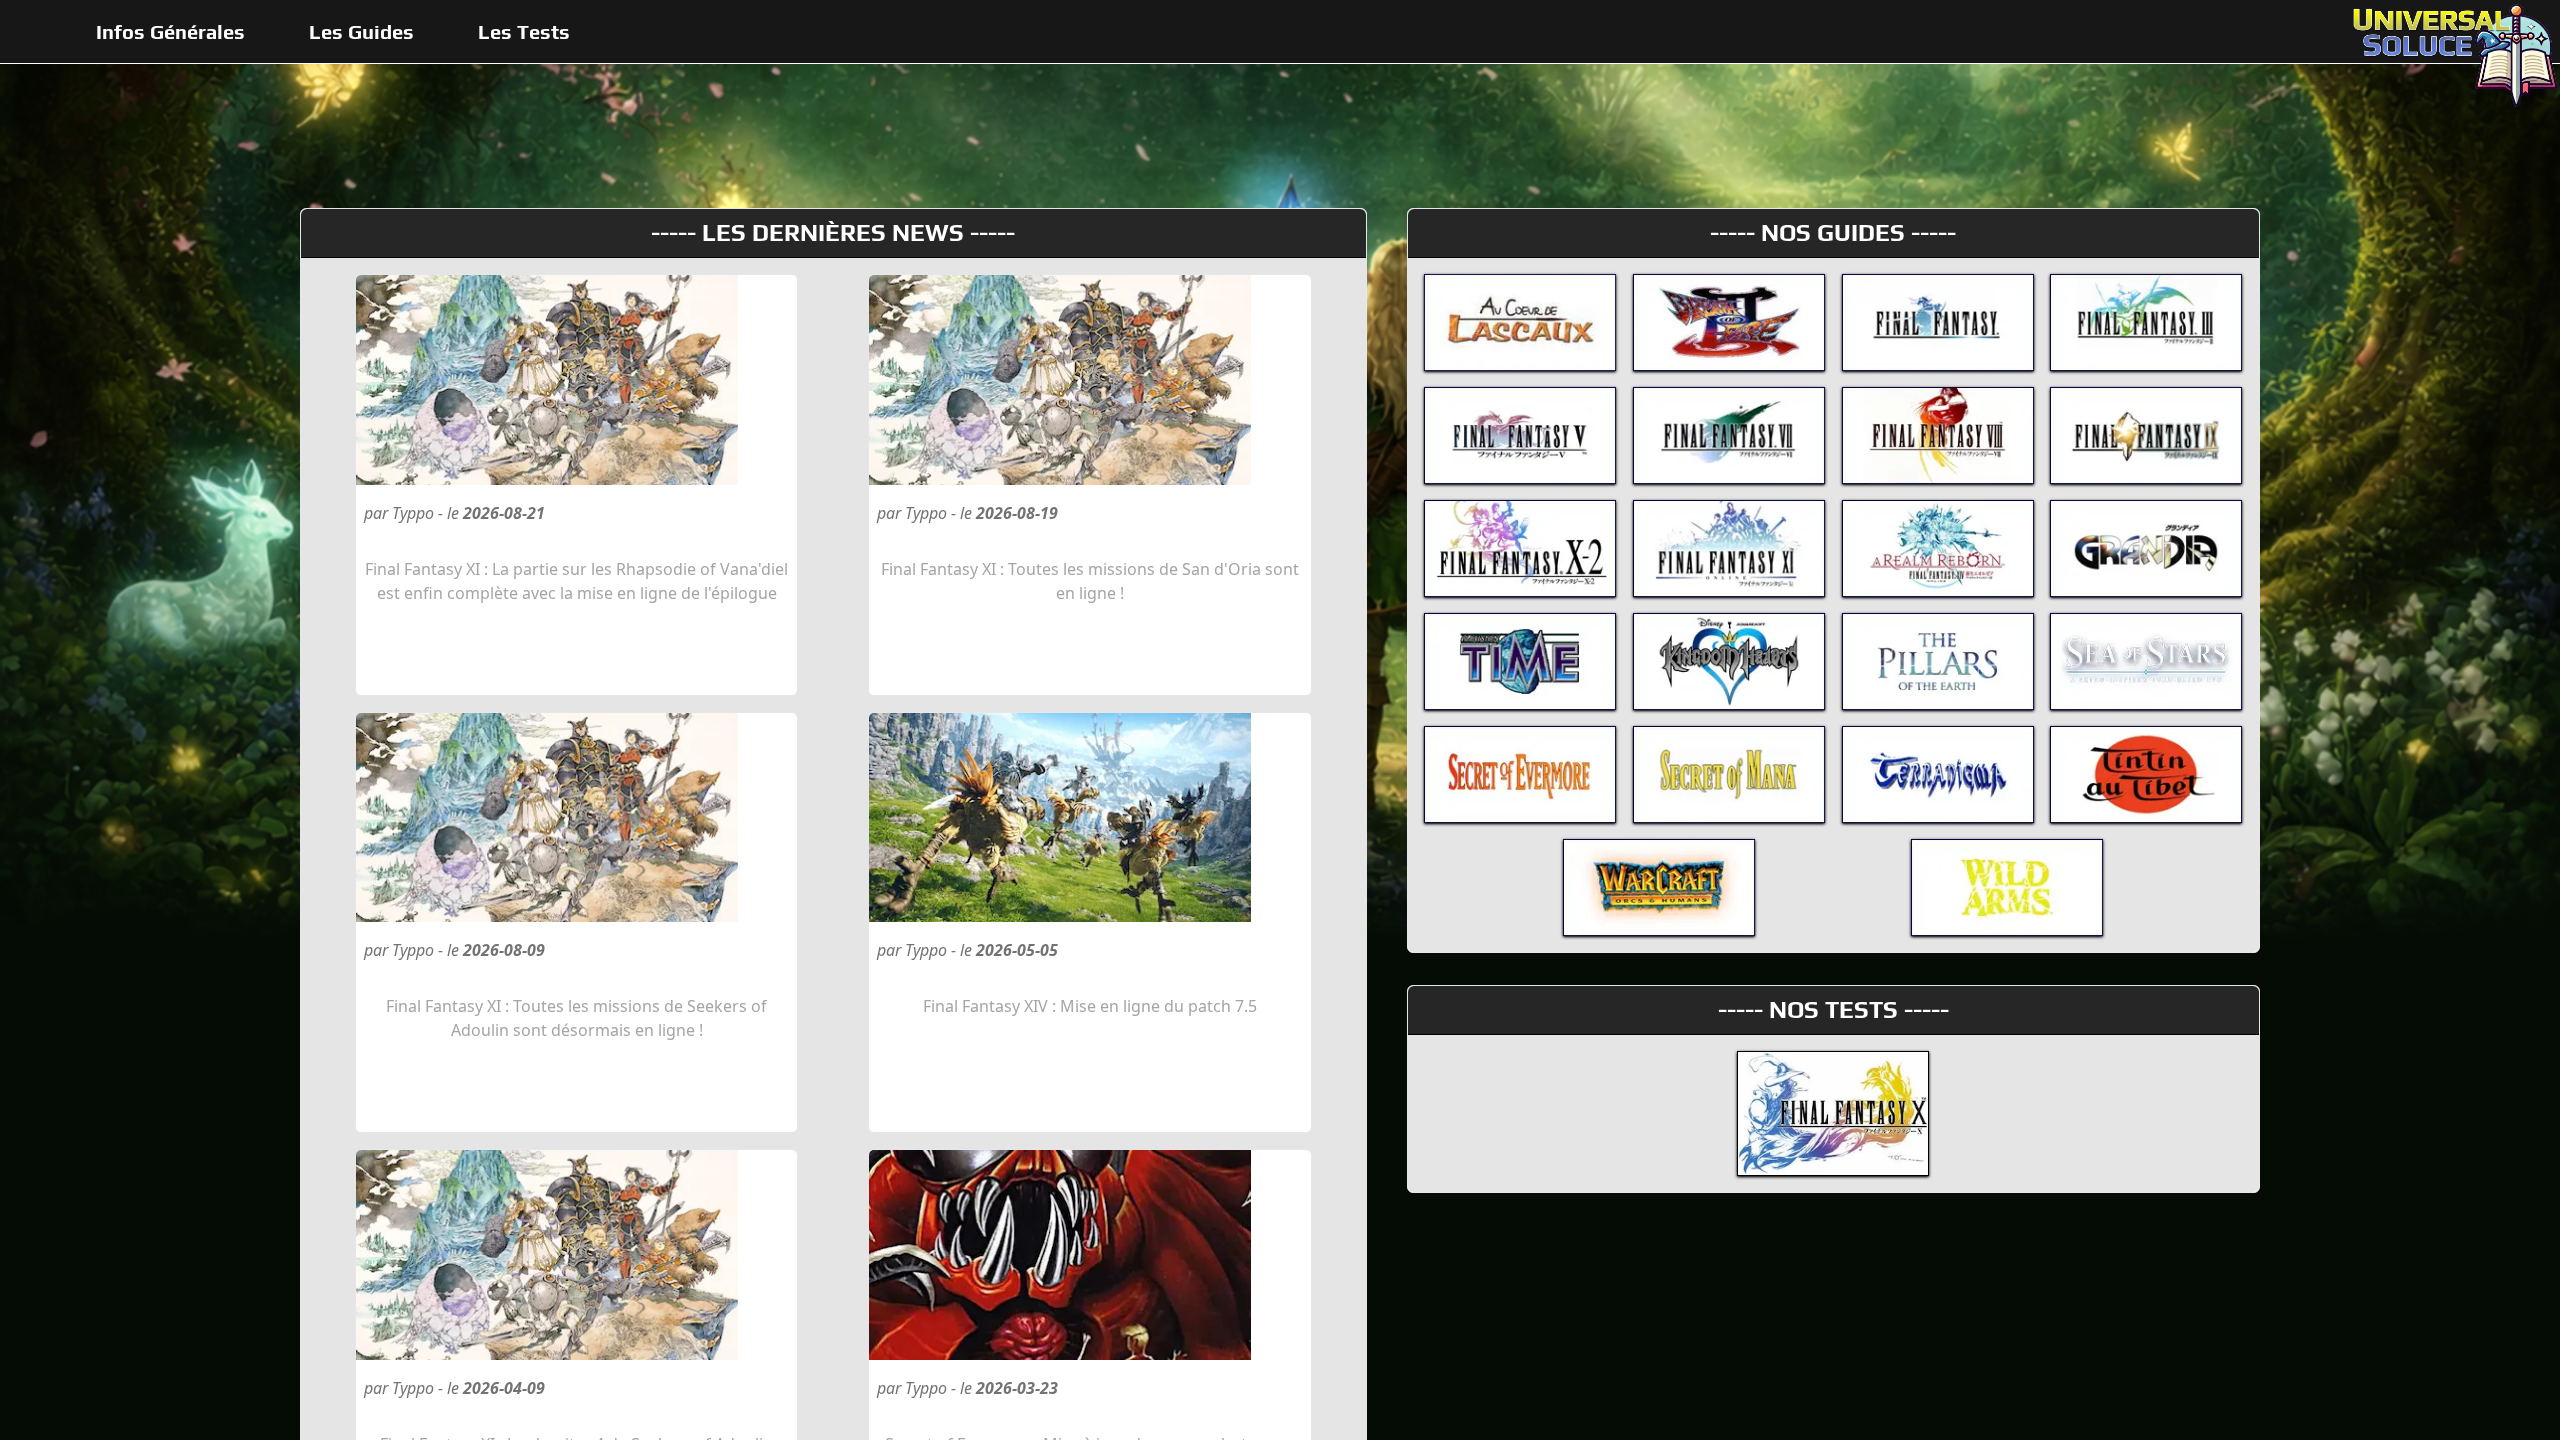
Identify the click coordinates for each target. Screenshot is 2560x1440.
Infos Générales (170, 31)
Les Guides (361, 31)
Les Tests (524, 31)
